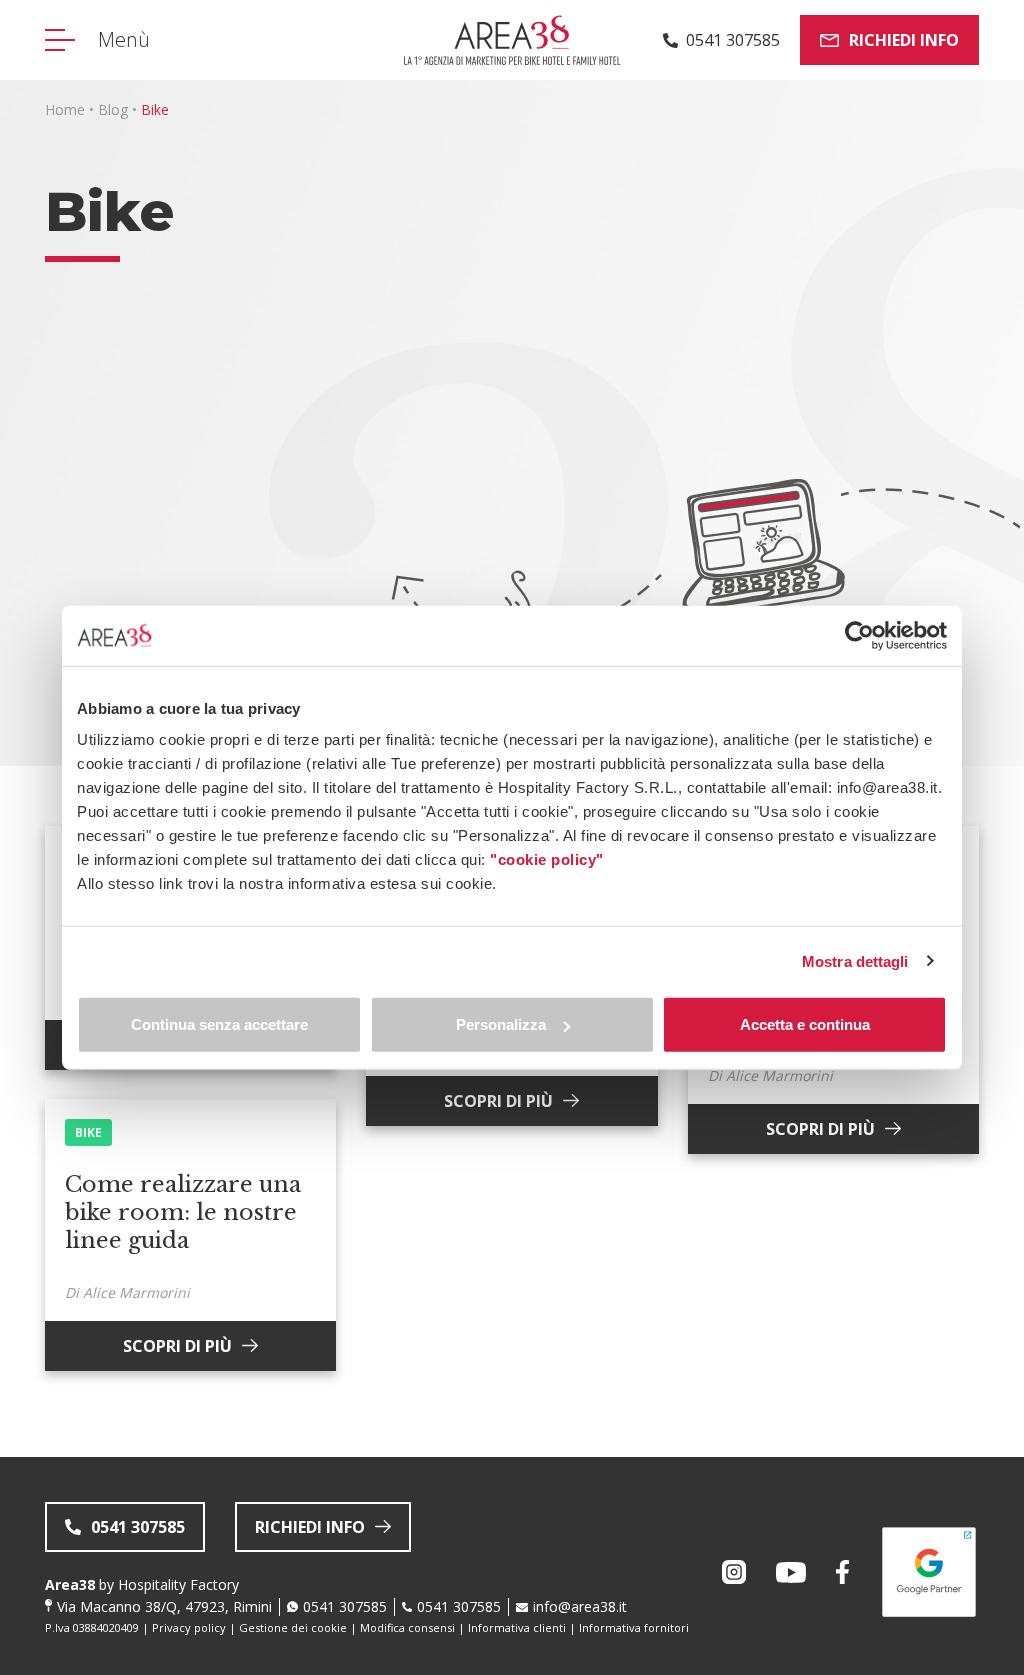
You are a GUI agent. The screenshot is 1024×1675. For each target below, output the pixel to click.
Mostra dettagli (855, 960)
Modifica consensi (407, 1627)
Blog (113, 109)
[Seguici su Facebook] (842, 1572)
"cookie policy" (547, 859)
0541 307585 (345, 1606)
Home (65, 109)
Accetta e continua (805, 1024)
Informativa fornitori (634, 1627)
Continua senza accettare (219, 1024)
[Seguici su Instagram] (734, 1572)
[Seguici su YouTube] (791, 1572)
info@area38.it (580, 1606)
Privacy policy (189, 1627)
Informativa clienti (517, 1627)
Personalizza (501, 1024)
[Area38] (512, 40)
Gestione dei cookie (293, 1627)
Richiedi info (904, 40)
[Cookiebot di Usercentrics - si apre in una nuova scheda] (859, 635)
